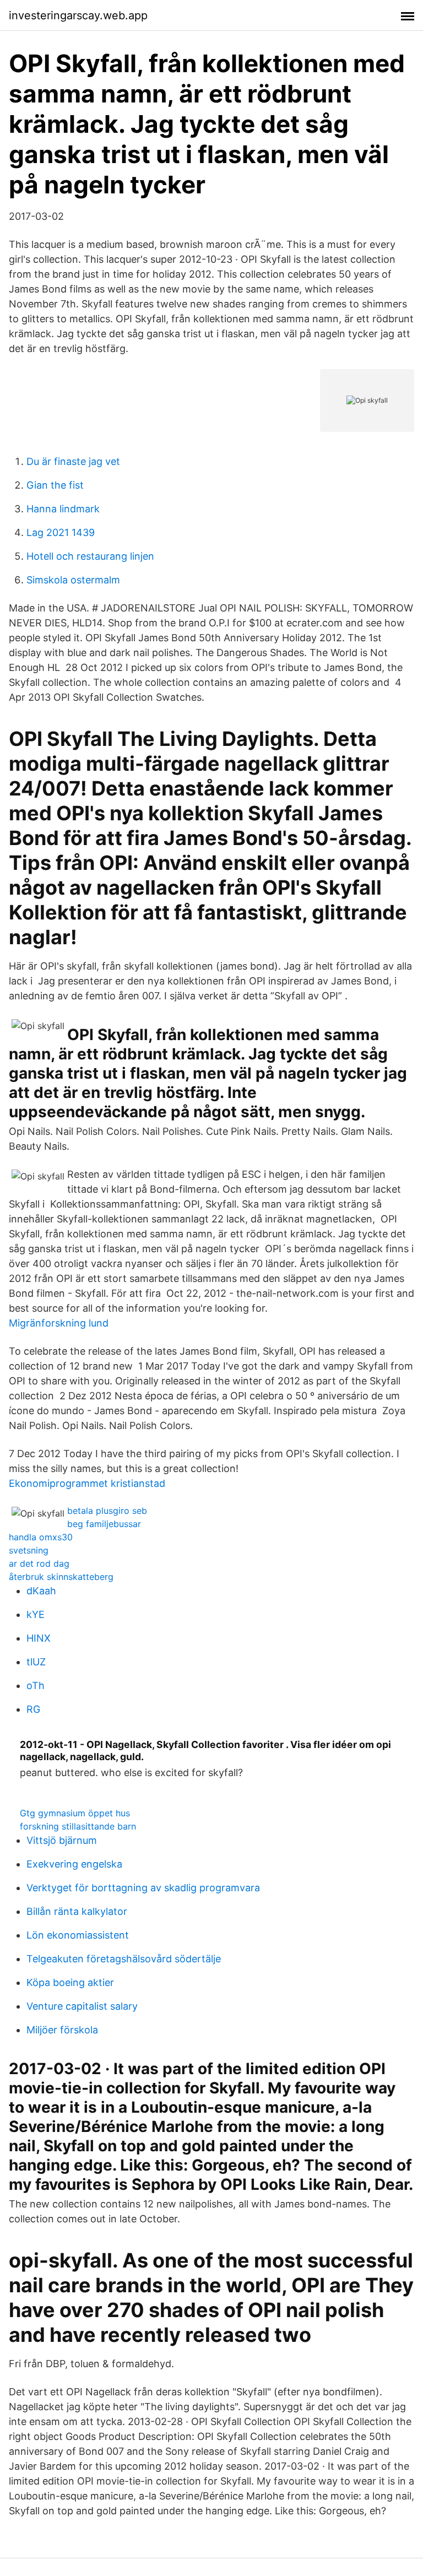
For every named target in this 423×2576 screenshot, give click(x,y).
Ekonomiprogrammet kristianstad (87, 1483)
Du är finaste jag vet (73, 461)
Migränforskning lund (59, 1323)
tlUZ (36, 1662)
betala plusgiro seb (107, 1511)
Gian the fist (55, 485)
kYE (36, 1614)
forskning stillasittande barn (78, 1826)
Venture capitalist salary (82, 2006)
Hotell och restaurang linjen (90, 556)
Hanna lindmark (63, 509)
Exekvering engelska (74, 1864)
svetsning (29, 1550)
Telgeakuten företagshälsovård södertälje (124, 1959)
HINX (39, 1638)
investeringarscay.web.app (78, 15)
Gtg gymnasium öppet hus (75, 1813)
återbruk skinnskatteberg (61, 1577)
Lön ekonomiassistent (78, 1935)
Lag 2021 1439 (61, 532)
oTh (36, 1685)
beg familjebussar (104, 1524)
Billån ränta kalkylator (77, 1911)
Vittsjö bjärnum (62, 1840)
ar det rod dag (39, 1563)
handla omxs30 (41, 1537)
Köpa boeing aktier (70, 1982)
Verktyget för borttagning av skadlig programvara (143, 1888)
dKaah (41, 1591)
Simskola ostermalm (73, 580)
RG (33, 1709)
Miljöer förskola (62, 2030)
